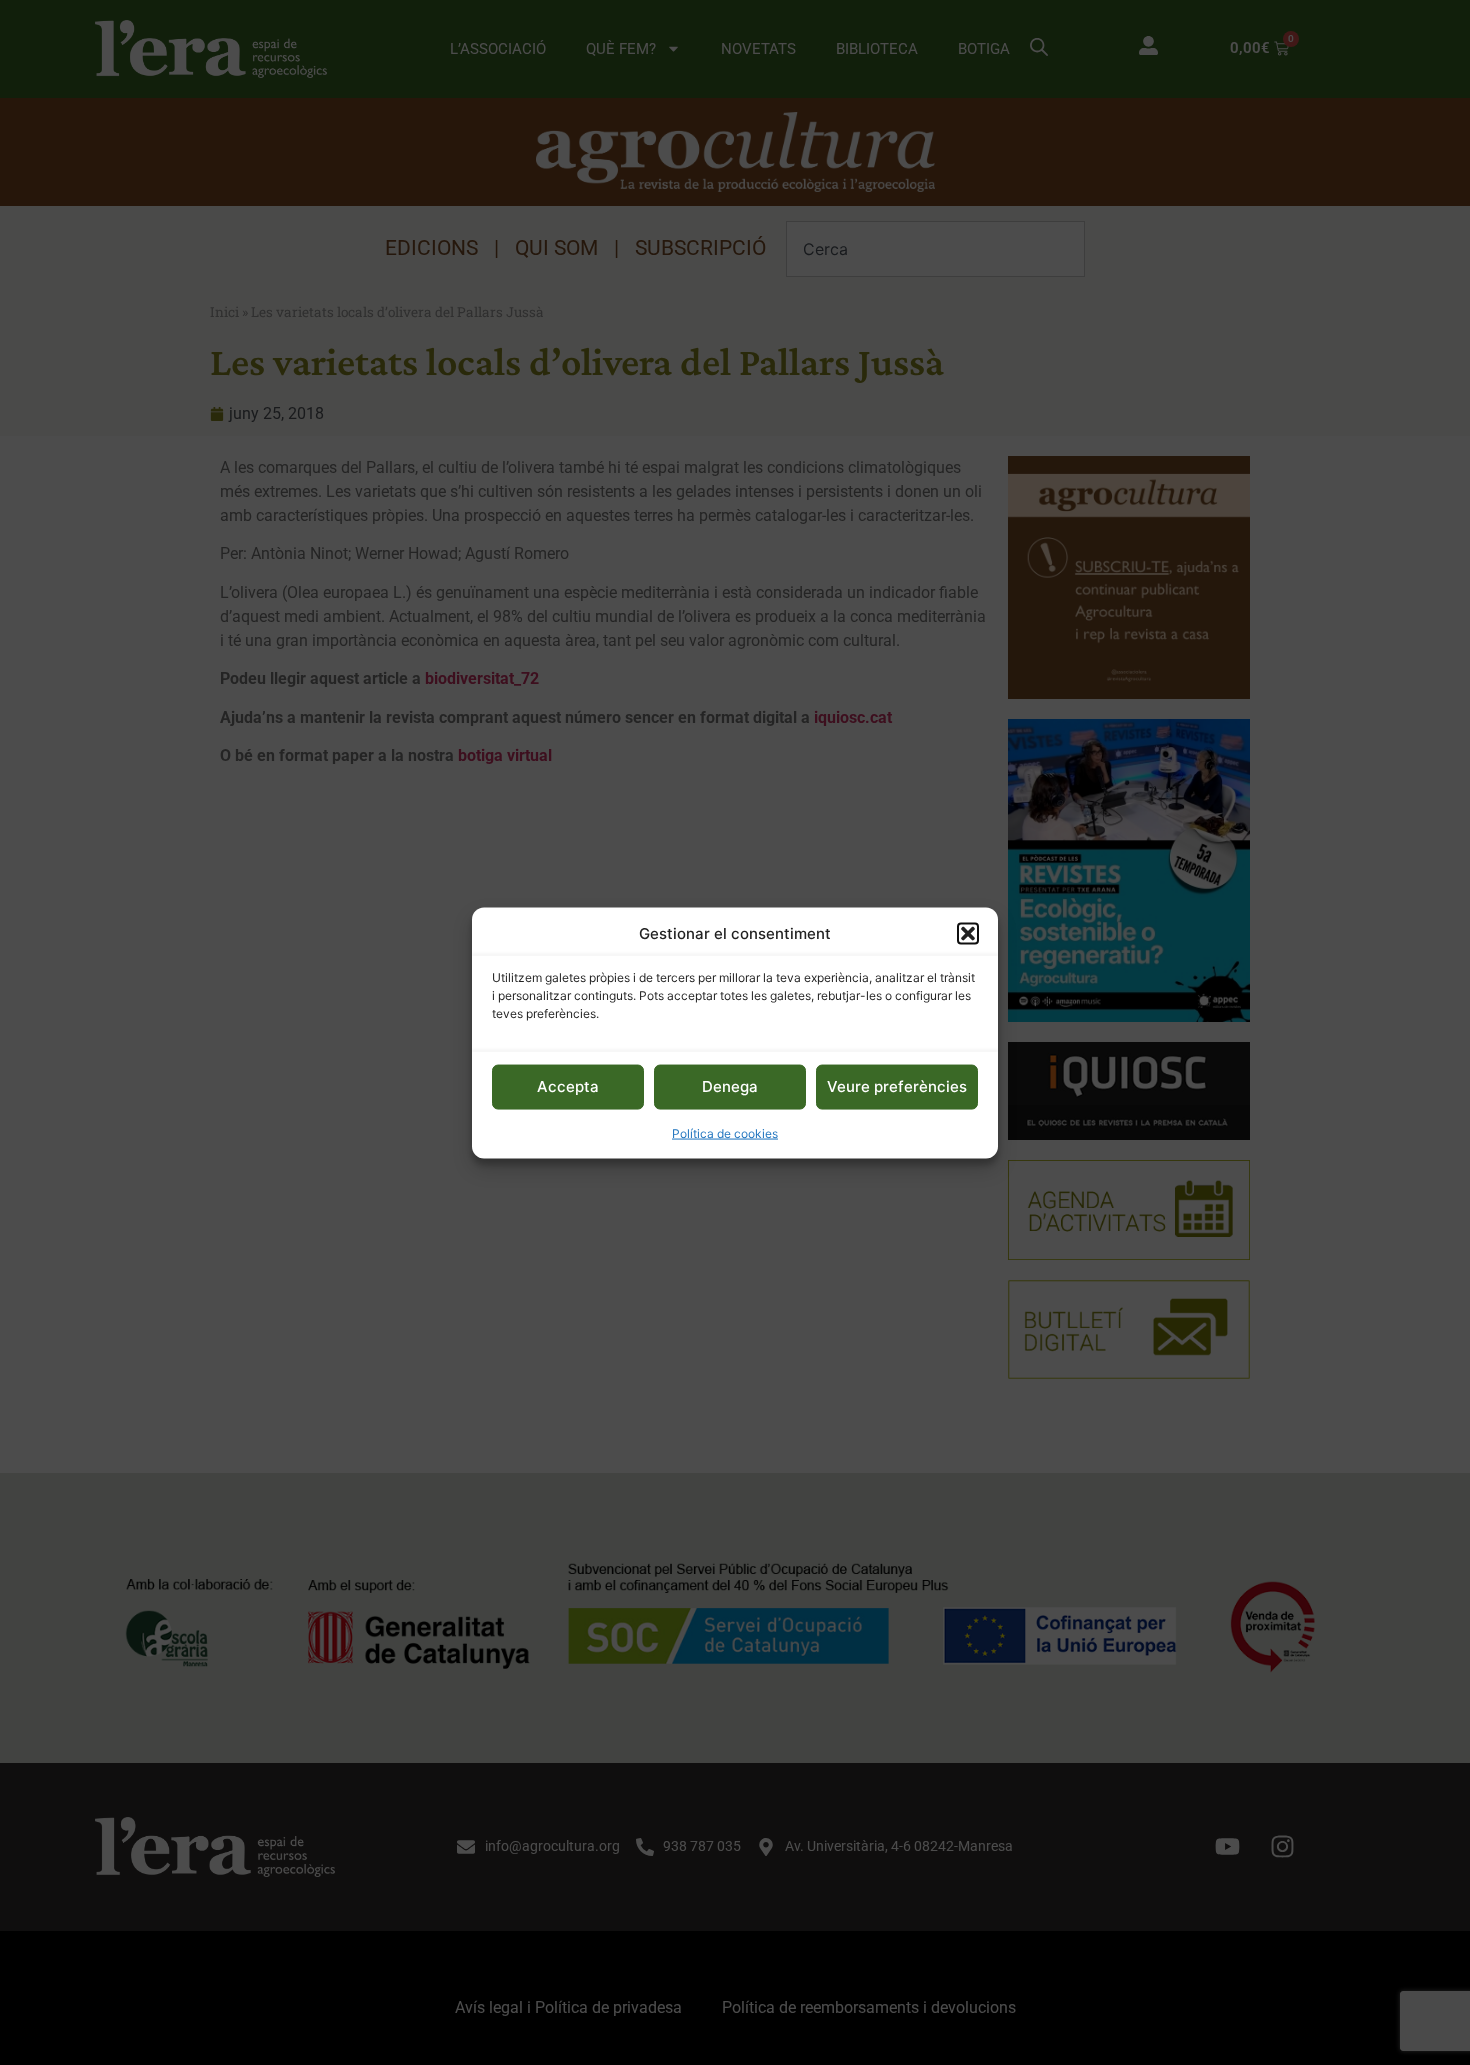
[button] (968, 933)
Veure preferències (897, 1085)
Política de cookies (725, 1132)
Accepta (568, 1085)
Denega (730, 1085)
